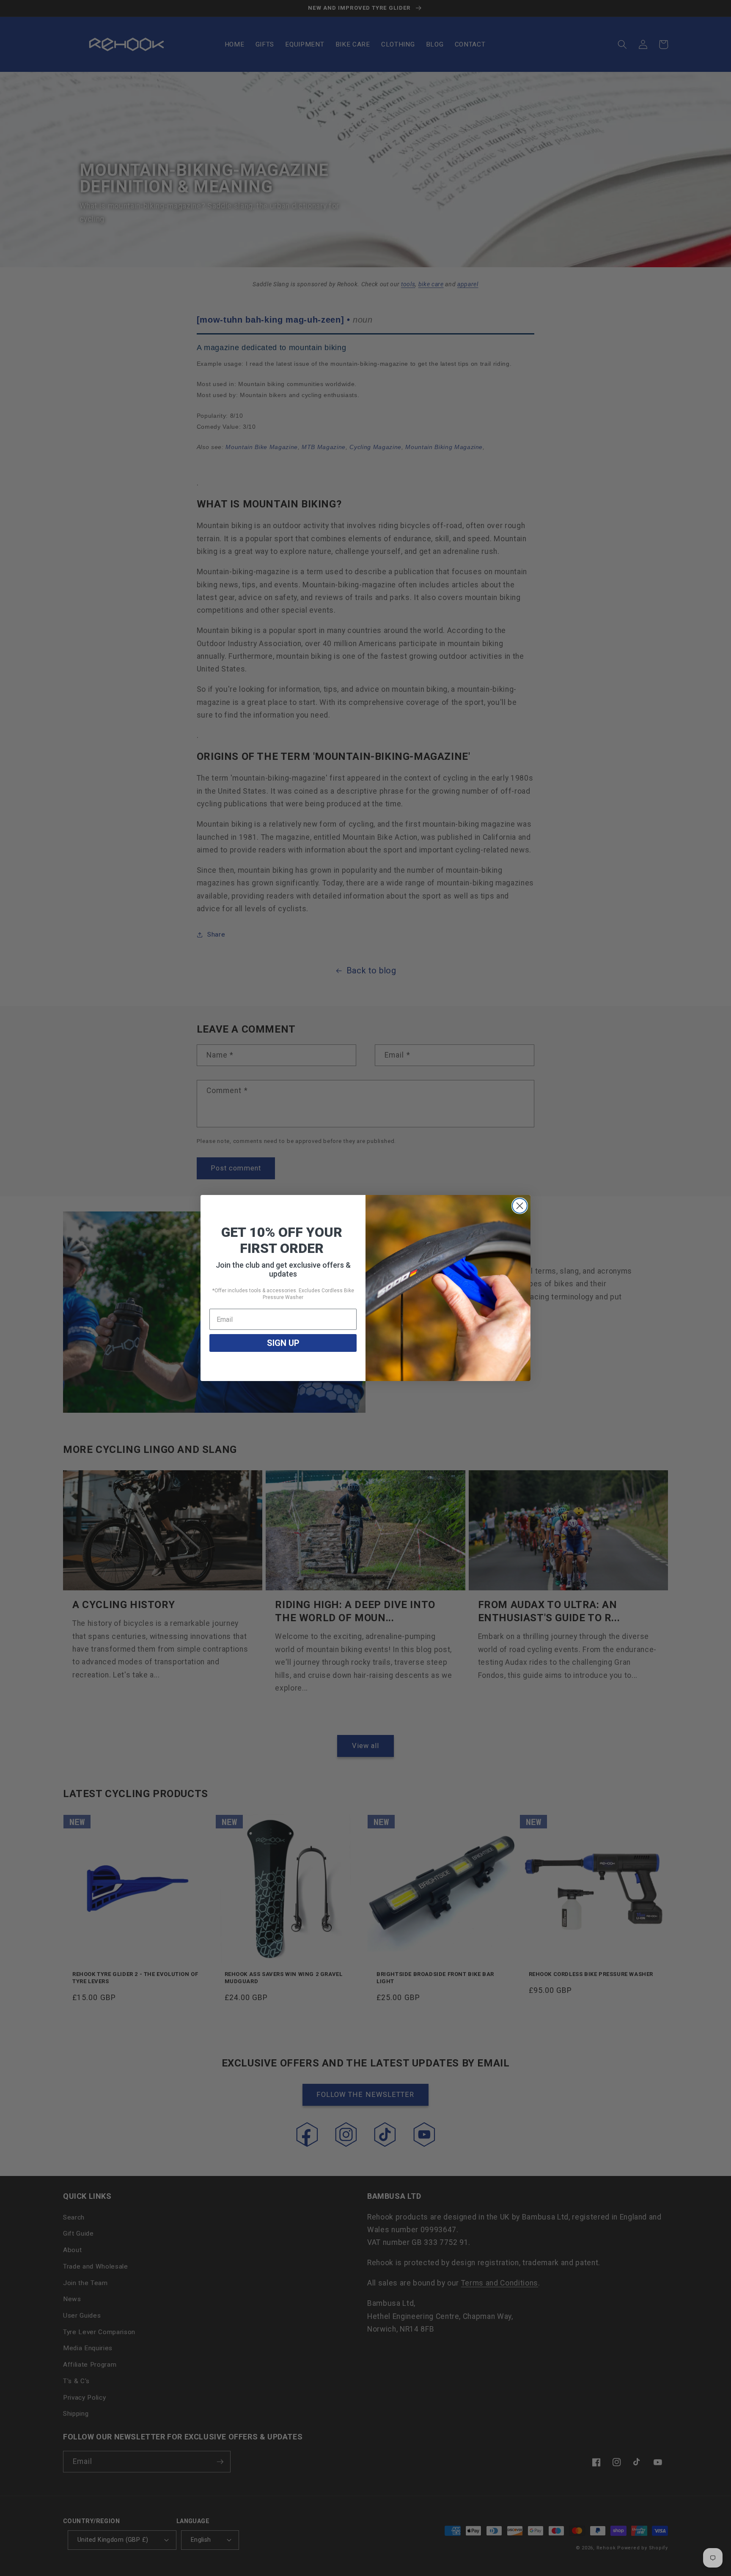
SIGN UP (283, 1343)
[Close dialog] (520, 1206)
